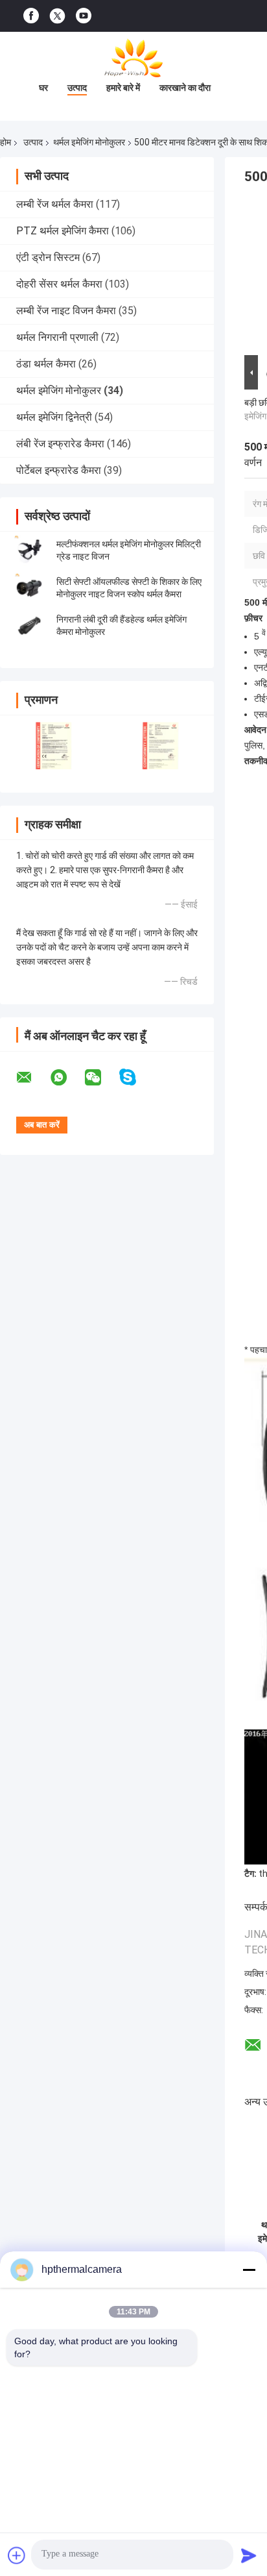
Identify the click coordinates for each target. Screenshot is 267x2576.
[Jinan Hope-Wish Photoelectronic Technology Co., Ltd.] (133, 58)
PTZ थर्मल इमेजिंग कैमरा (63, 231)
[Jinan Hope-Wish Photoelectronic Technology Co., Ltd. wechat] (101, 1078)
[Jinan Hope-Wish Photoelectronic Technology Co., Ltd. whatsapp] (67, 1078)
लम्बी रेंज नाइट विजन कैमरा (66, 311)
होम (6, 142)
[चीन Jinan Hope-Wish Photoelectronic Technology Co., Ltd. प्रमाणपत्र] (53, 746)
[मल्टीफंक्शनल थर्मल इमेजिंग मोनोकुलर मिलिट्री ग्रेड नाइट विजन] (29, 551)
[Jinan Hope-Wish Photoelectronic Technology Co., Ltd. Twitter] (57, 16)
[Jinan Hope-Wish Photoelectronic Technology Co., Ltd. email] (32, 1078)
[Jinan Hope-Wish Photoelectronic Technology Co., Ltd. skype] (136, 1077)
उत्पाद (77, 88)
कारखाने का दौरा (185, 88)
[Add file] (17, 2555)
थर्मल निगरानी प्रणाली (57, 337)
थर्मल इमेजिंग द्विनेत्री (54, 417)
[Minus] (249, 2270)
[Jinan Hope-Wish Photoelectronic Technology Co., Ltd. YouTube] (84, 16)
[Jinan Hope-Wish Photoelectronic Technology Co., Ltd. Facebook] (31, 16)
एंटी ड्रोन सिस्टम (48, 257)
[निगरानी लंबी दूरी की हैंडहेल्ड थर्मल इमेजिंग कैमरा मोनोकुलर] (29, 626)
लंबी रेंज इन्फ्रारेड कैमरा (60, 444)
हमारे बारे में (123, 88)
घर (43, 88)
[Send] (249, 2555)
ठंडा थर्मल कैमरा (46, 364)
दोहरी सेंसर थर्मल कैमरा (59, 284)
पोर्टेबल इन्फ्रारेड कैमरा (59, 470)
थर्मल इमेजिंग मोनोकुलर (89, 142)
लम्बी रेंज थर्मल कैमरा (55, 204)
